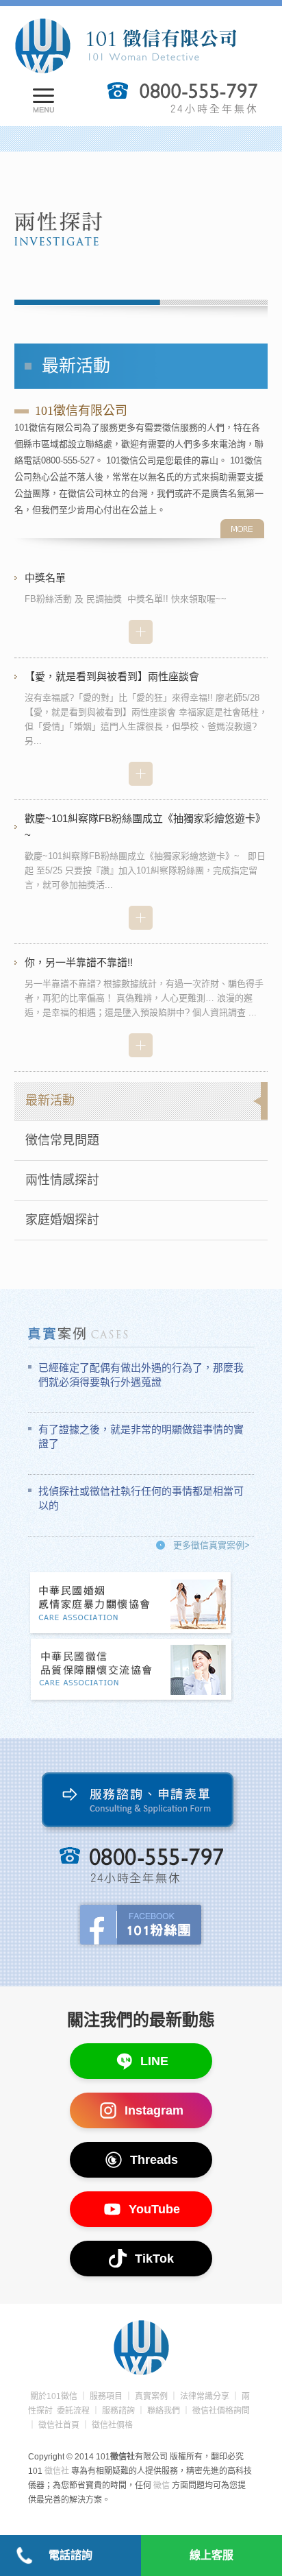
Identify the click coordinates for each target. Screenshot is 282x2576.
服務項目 (106, 2396)
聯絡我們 (164, 2411)
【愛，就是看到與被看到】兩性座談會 (112, 676)
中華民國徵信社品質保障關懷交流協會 (131, 1671)
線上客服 (211, 2555)
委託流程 (73, 2411)
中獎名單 (45, 578)
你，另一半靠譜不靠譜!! (79, 962)
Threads (154, 2160)
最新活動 (50, 1100)
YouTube (154, 2209)
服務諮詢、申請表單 (141, 1803)
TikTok (154, 2259)
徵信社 (57, 2471)
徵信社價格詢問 (221, 2411)
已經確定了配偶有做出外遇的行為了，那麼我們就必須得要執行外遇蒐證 (141, 1375)
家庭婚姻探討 (62, 1220)
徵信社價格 (112, 2425)
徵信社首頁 (59, 2425)
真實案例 (151, 2396)
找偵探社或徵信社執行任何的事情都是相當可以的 (141, 1498)
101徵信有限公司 (81, 411)
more (242, 529)
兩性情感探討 (62, 1180)
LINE (154, 2061)
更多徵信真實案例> (211, 1545)
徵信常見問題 (62, 1140)
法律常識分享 (205, 2396)
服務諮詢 (118, 2411)
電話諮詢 (70, 2555)
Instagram (154, 2110)
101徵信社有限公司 (125, 46)
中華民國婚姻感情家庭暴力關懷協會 (131, 1604)
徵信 (162, 2485)
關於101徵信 (54, 2396)
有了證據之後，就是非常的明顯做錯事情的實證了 (141, 1436)
